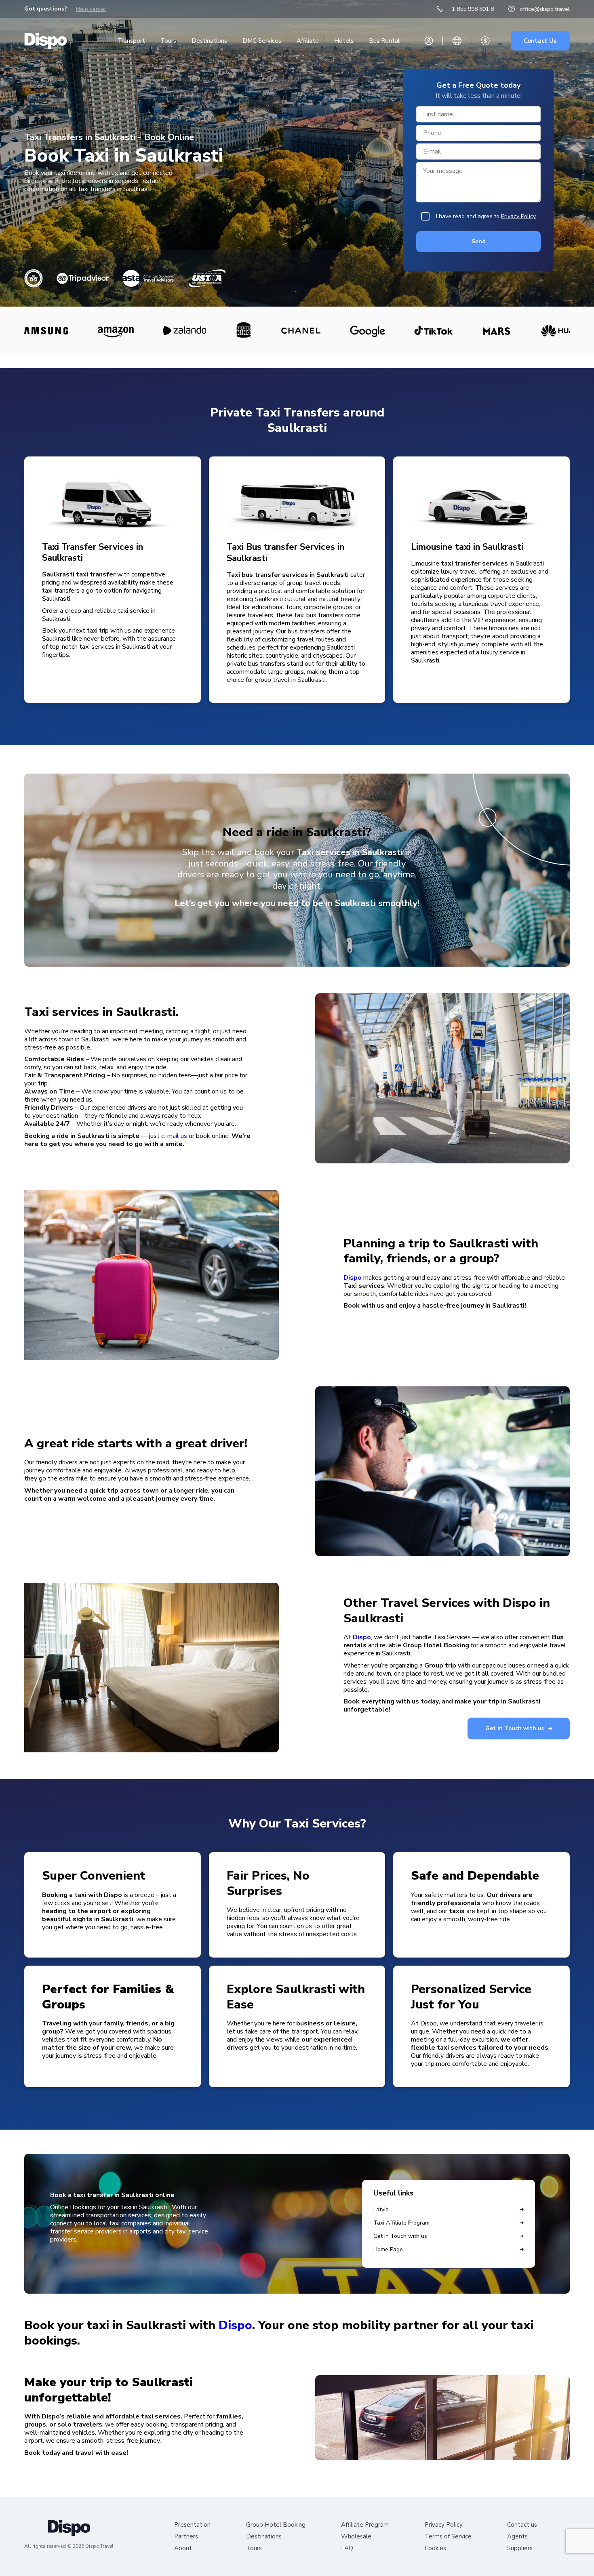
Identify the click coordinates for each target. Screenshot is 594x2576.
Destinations (209, 41)
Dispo (353, 1278)
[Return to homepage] (46, 41)
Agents (517, 2537)
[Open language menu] (457, 41)
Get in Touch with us (515, 1728)
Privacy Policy (518, 216)
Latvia (381, 2209)
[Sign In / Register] (429, 41)
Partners (186, 2537)
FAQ (347, 2548)
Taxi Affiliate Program (401, 2223)
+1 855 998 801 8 (471, 9)
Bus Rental (384, 41)
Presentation (192, 2525)
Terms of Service (448, 2537)
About (183, 2548)
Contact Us (540, 41)
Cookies (435, 2548)
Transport (131, 41)
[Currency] (485, 41)
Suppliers (520, 2548)
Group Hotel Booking (276, 2525)
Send (479, 241)
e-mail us (174, 1136)
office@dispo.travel (545, 9)
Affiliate (308, 41)
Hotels (344, 41)
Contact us (522, 2525)
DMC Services (262, 41)
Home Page (388, 2249)
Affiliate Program (365, 2525)
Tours (168, 41)
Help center (91, 9)
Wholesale (356, 2537)
